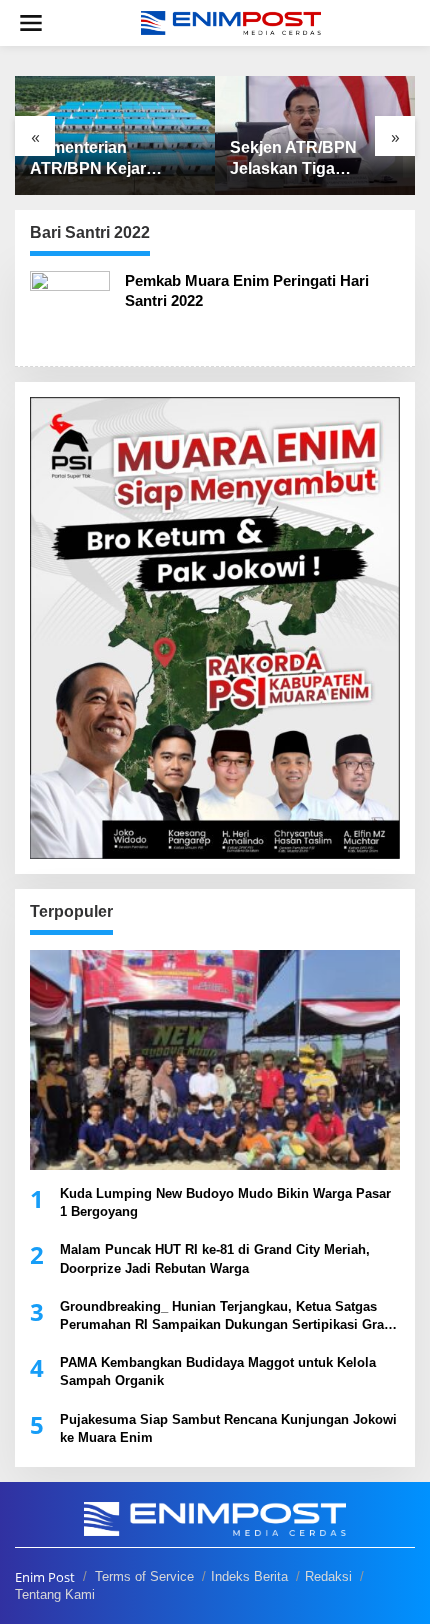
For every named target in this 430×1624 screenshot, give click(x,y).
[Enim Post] (231, 21)
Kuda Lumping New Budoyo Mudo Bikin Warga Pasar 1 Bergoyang (225, 1202)
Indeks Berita (249, 1576)
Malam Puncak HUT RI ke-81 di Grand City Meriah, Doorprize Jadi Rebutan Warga (215, 1258)
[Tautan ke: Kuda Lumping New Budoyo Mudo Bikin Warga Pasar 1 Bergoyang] (215, 1060)
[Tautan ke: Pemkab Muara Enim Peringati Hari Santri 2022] (70, 309)
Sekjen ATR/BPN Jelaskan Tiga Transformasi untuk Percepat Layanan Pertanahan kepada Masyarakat (304, 159)
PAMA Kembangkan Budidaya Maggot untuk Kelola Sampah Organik (218, 1371)
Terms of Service (144, 1576)
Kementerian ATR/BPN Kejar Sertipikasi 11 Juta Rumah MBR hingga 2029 (106, 159)
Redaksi (328, 1576)
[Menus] (31, 23)
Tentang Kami (55, 1594)
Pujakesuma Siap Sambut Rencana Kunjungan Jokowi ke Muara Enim (228, 1428)
